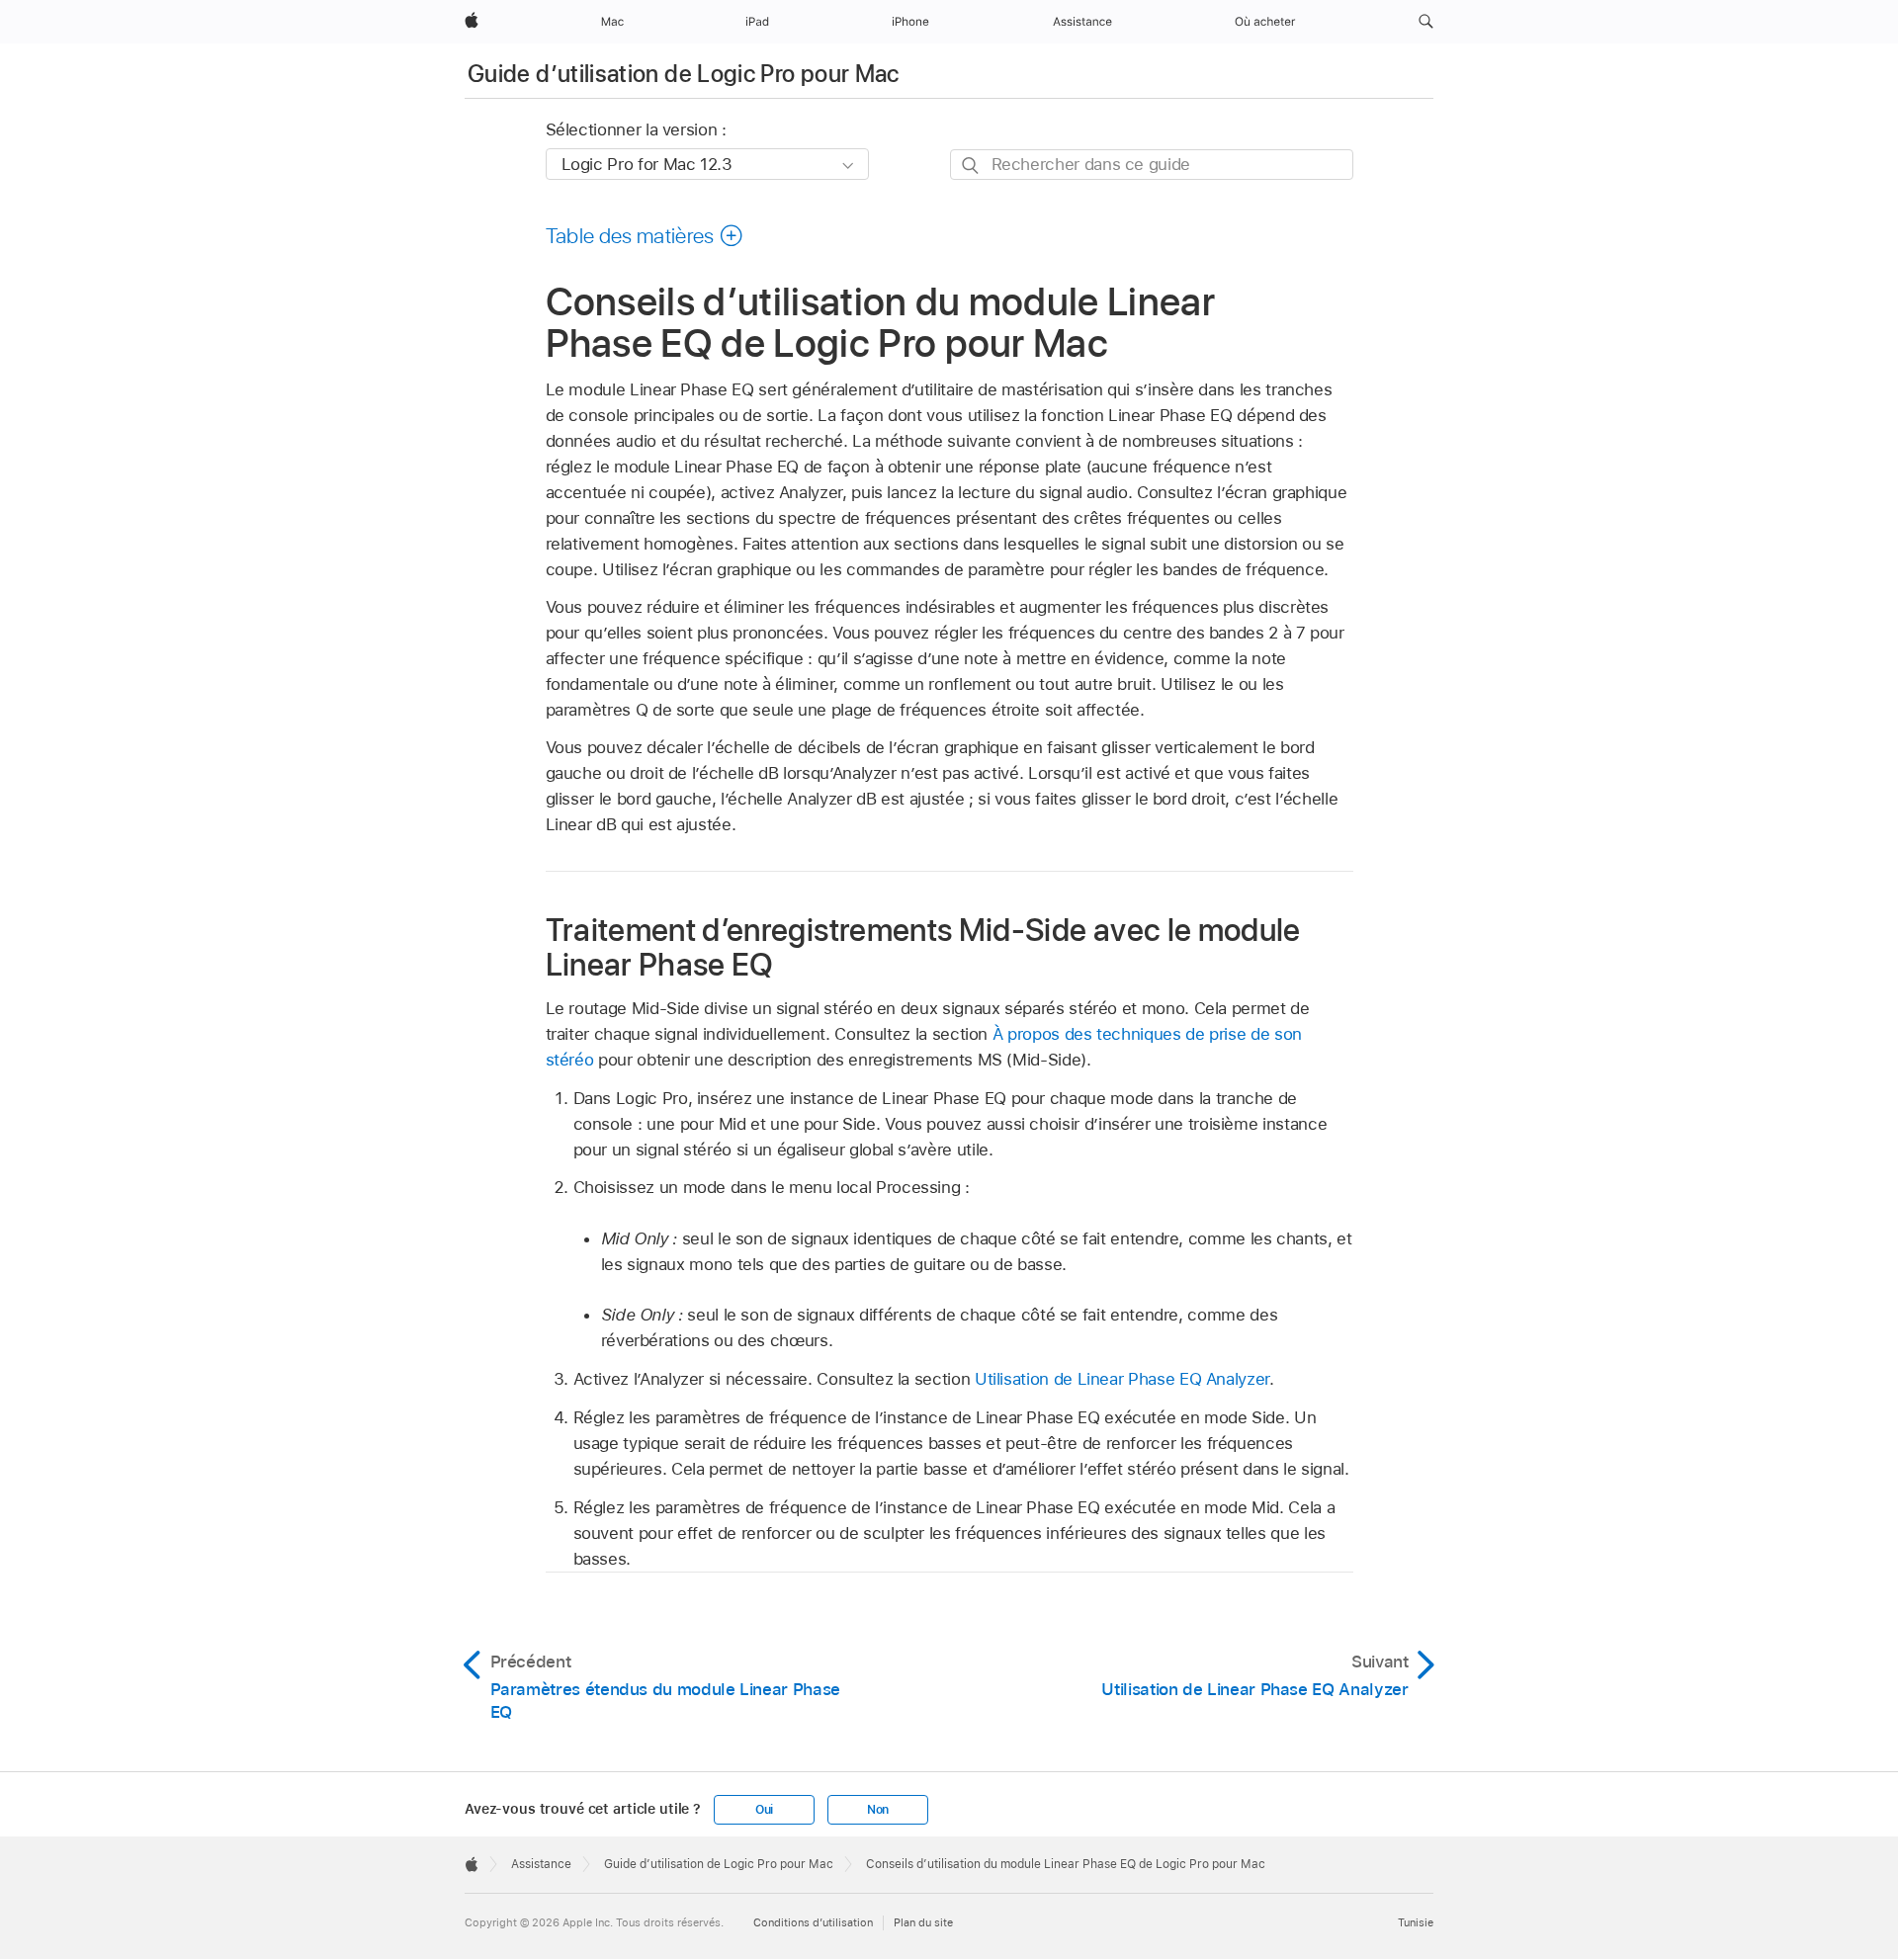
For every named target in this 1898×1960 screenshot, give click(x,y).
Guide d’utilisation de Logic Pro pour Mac (684, 74)
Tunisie (1416, 1922)
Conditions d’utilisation (813, 1922)
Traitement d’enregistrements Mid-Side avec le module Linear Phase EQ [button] (923, 947)
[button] (1426, 22)
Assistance (541, 1864)
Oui (764, 1810)
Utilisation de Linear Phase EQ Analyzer (1122, 1379)
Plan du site (923, 1922)
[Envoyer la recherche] (971, 166)
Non (878, 1810)
